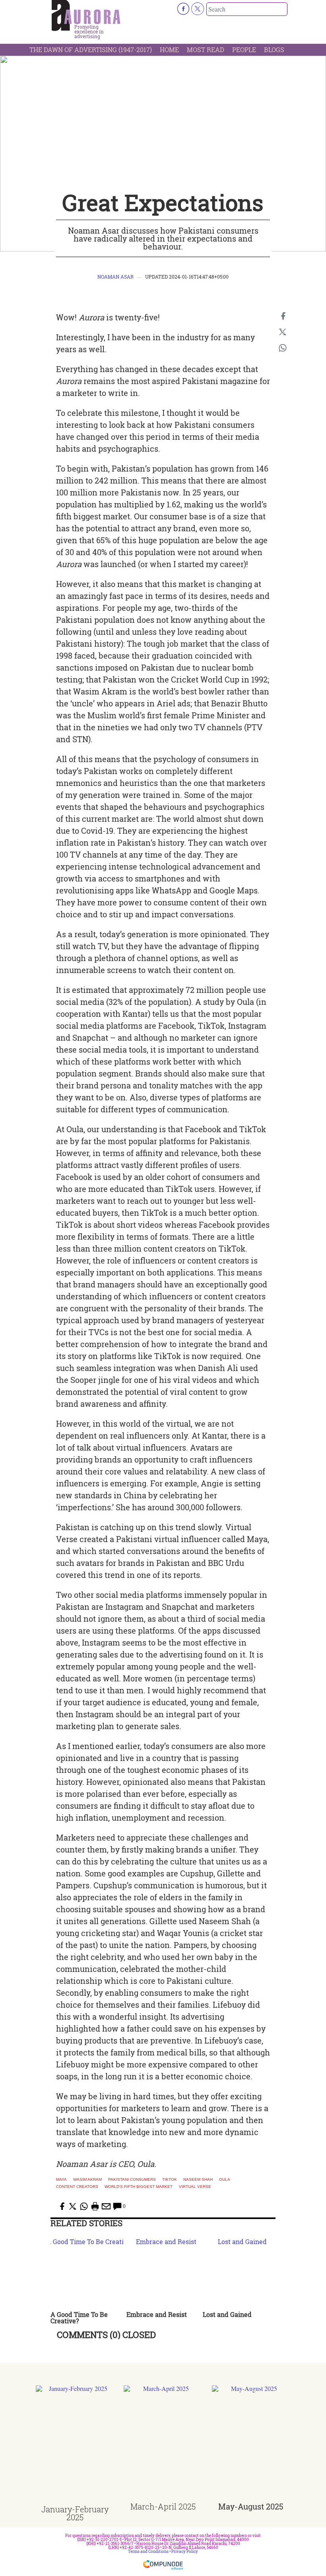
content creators (77, 2187)
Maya (61, 2180)
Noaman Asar (115, 277)
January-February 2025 (75, 2513)
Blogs (274, 50)
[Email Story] (106, 2206)
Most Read (206, 50)
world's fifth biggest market (139, 2187)
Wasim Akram (87, 2180)
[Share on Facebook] (283, 316)
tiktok (170, 2180)
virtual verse (195, 2187)
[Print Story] (95, 2206)
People (244, 50)
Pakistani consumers (132, 2180)
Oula (225, 2180)
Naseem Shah (198, 2180)
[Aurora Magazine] (86, 16)
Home (169, 50)
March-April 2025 (163, 2506)
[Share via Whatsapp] (283, 348)
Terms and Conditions (148, 2552)
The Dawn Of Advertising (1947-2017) (91, 50)
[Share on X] (283, 332)
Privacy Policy (185, 2552)
